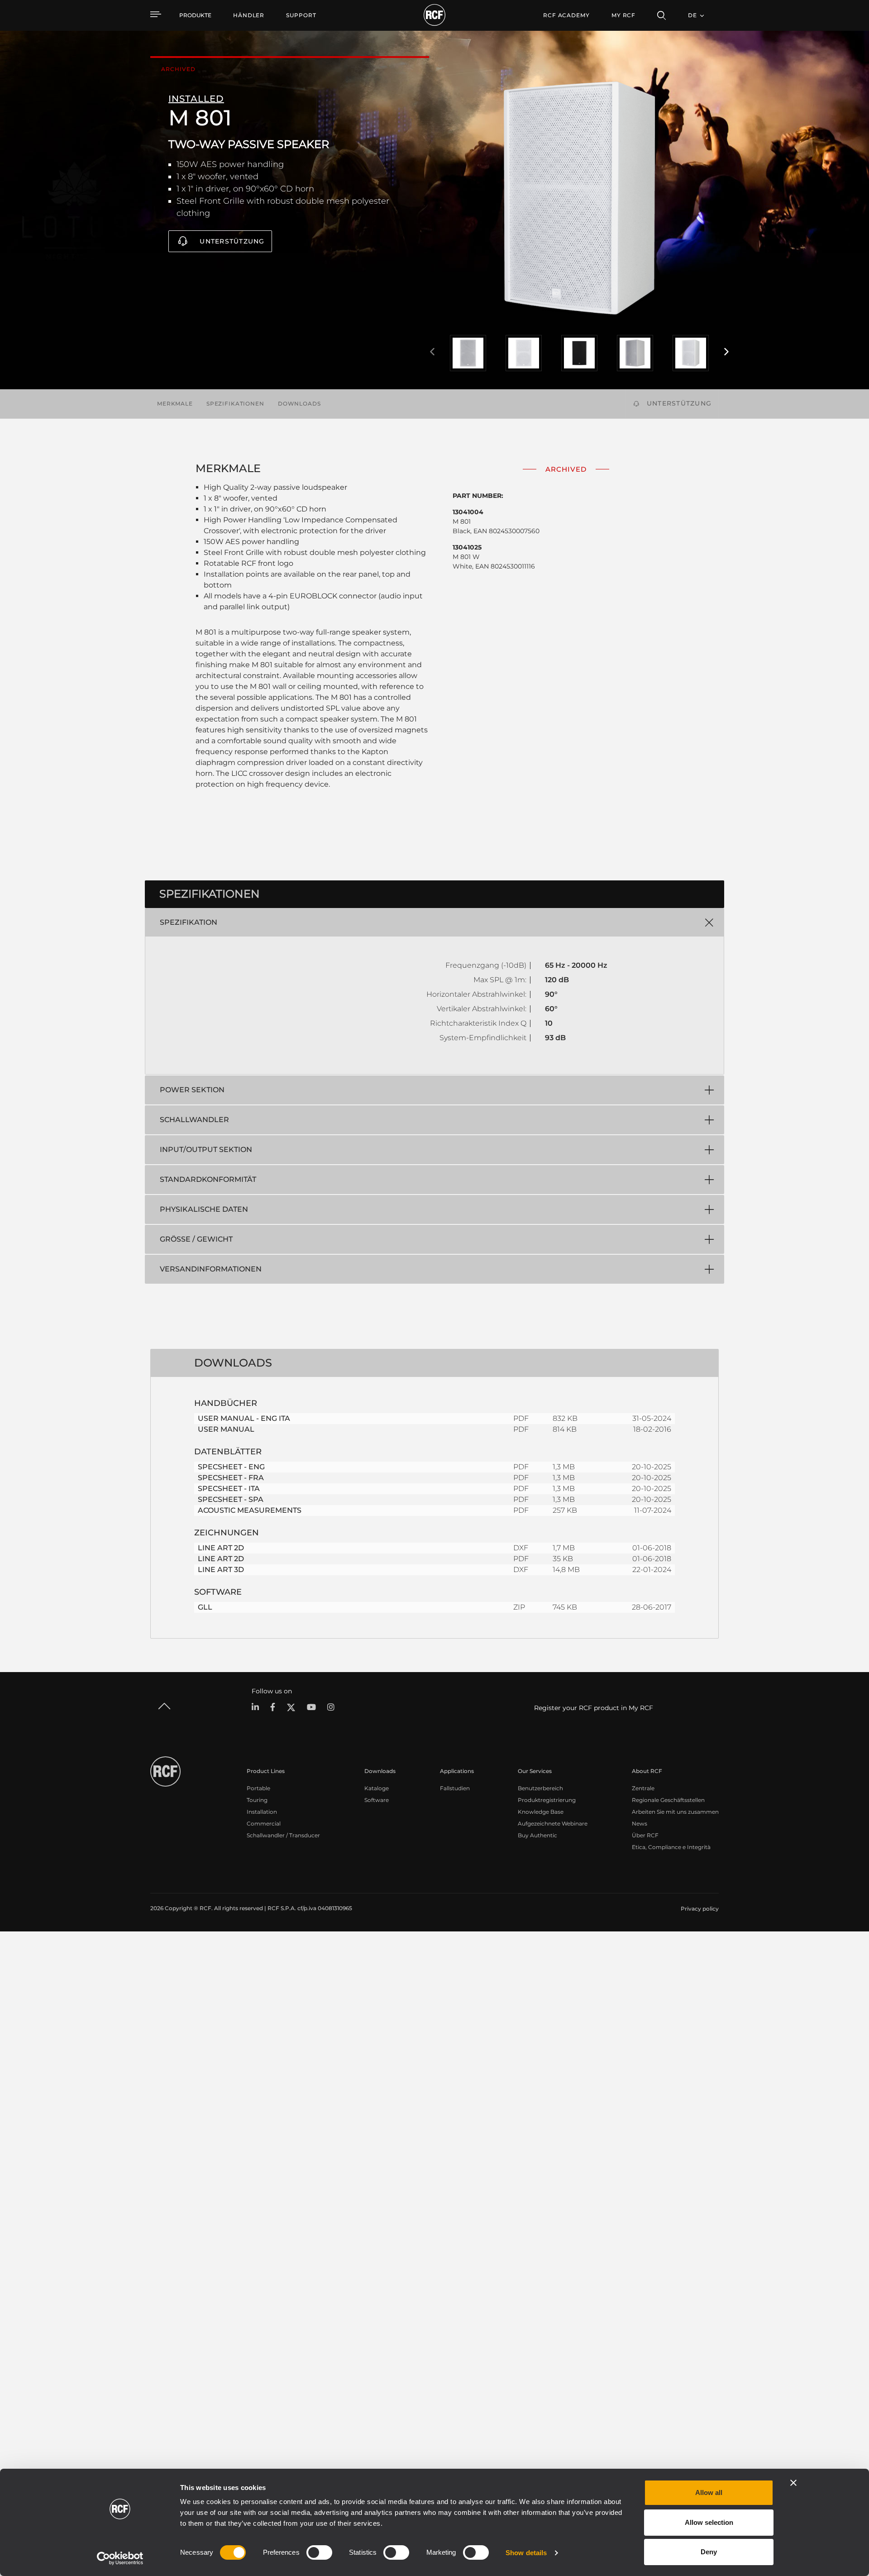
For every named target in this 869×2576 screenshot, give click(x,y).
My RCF (623, 15)
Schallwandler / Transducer (283, 1835)
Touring (257, 1800)
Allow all (709, 2492)
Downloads (299, 404)
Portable (258, 1788)
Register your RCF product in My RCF (594, 1708)
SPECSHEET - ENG (231, 1467)
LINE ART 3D (221, 1570)
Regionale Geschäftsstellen (668, 1800)
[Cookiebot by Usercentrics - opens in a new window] (120, 2558)
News (640, 1823)
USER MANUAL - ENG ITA (244, 1418)
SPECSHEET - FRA (231, 1478)
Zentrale (643, 1788)
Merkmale (175, 404)
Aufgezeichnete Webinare (553, 1823)
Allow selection (709, 2522)
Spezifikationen (235, 404)
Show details (526, 2553)
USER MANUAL (226, 1429)
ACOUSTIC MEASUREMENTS (250, 1510)
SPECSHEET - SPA (231, 1499)
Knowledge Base (541, 1812)
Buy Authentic (537, 1835)
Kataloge (377, 1788)
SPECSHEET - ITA (229, 1489)
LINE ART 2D (221, 1548)
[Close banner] (793, 2483)
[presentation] (432, 352)
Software (377, 1800)
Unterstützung (232, 241)
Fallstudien (455, 1788)
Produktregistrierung (547, 1800)
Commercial (264, 1823)
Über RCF (645, 1835)
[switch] (319, 2552)
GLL (205, 1607)
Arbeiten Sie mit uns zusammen (675, 1812)
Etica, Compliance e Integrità (671, 1847)
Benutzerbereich (540, 1788)
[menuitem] (249, 15)
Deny (709, 2552)
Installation (262, 1812)
